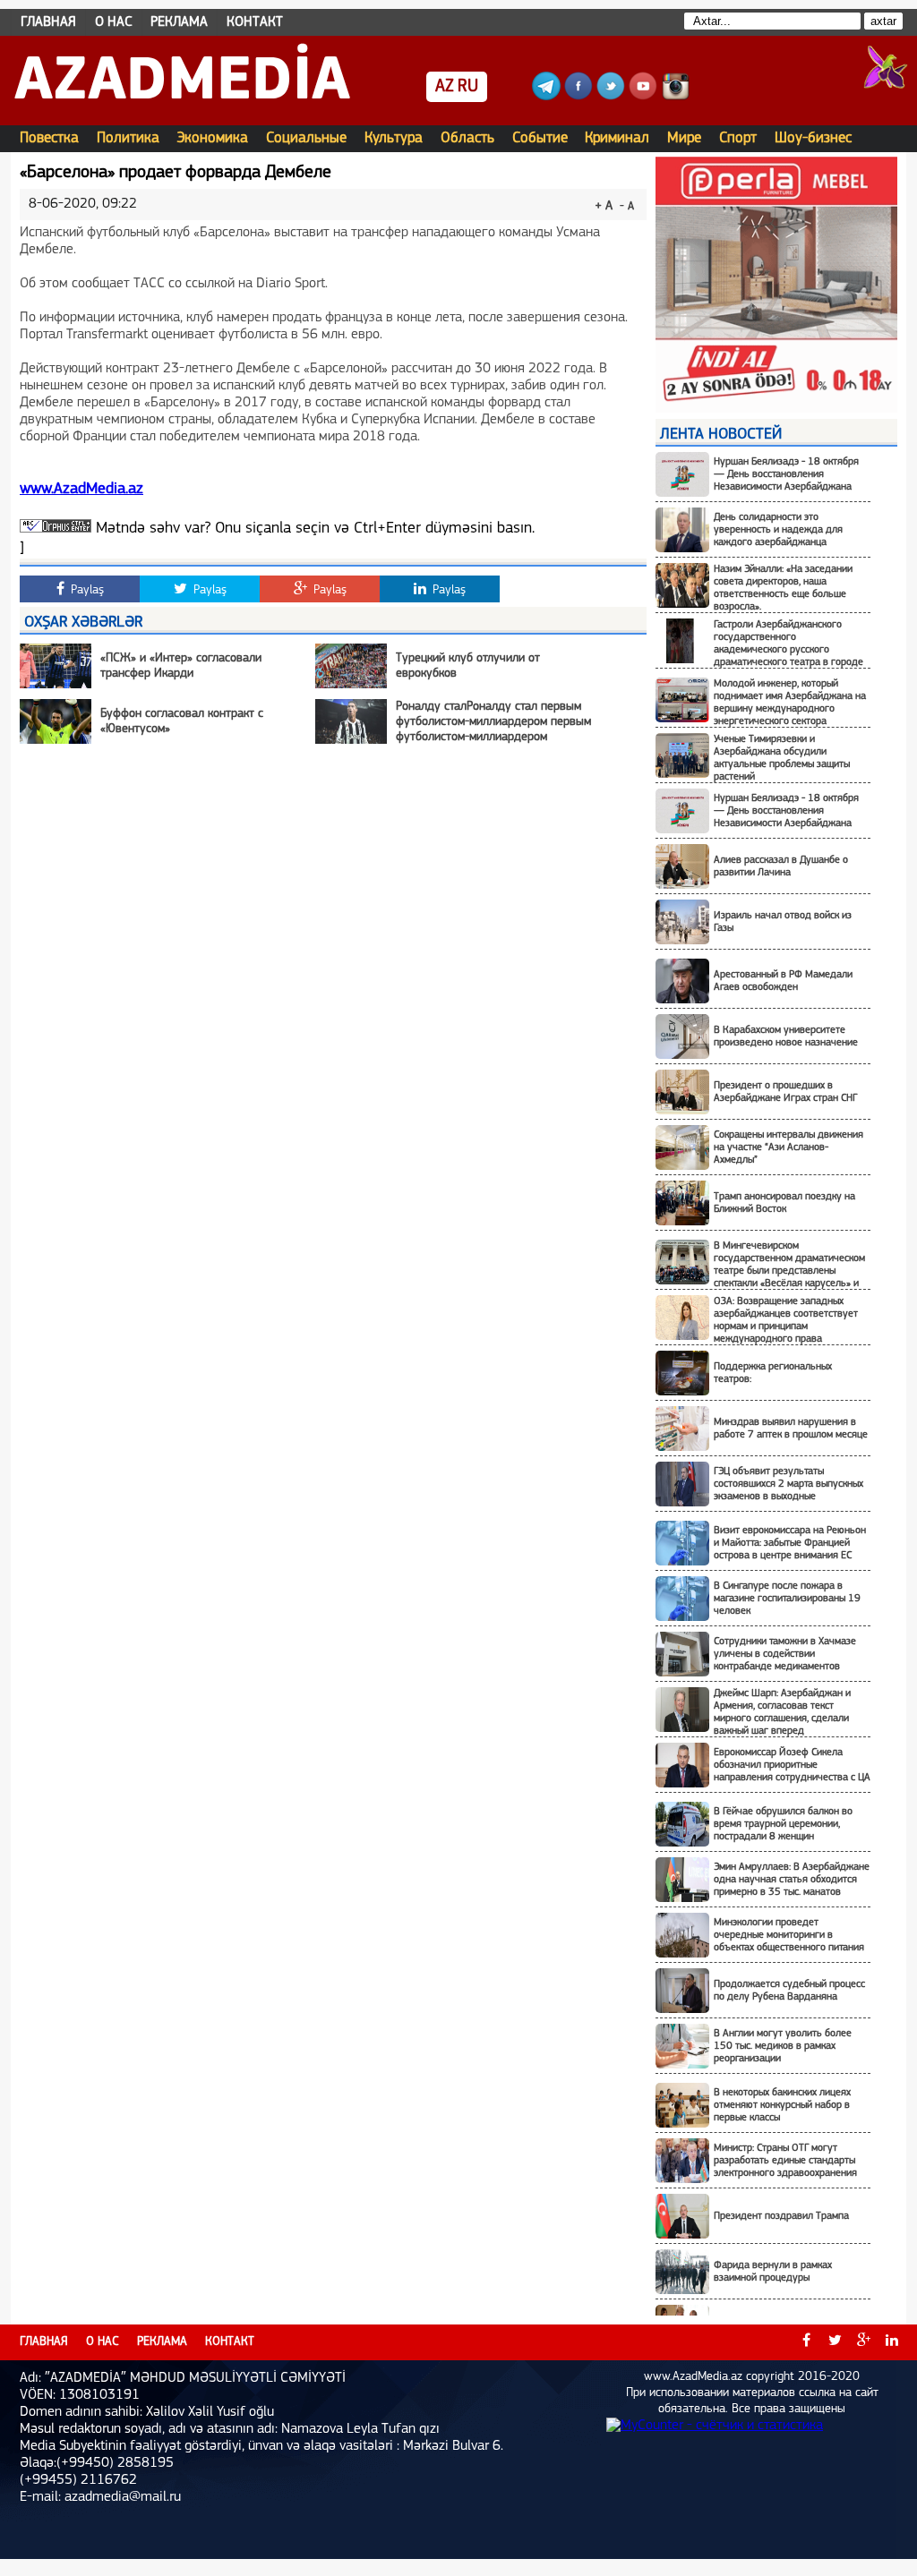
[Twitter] (611, 97)
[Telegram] (546, 97)
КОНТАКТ (255, 22)
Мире (684, 138)
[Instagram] (675, 97)
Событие (540, 138)
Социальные (306, 138)
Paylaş (86, 590)
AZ (445, 87)
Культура (394, 138)
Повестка (49, 138)
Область (467, 138)
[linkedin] (892, 2342)
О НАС (114, 22)
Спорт (738, 138)
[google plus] (863, 2342)
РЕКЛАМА (179, 22)
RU (468, 87)
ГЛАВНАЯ (48, 22)
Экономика (212, 138)
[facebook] (806, 2342)
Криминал (617, 138)
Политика (128, 138)
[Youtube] (643, 97)
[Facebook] (578, 97)
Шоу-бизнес (813, 138)
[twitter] (835, 2342)
